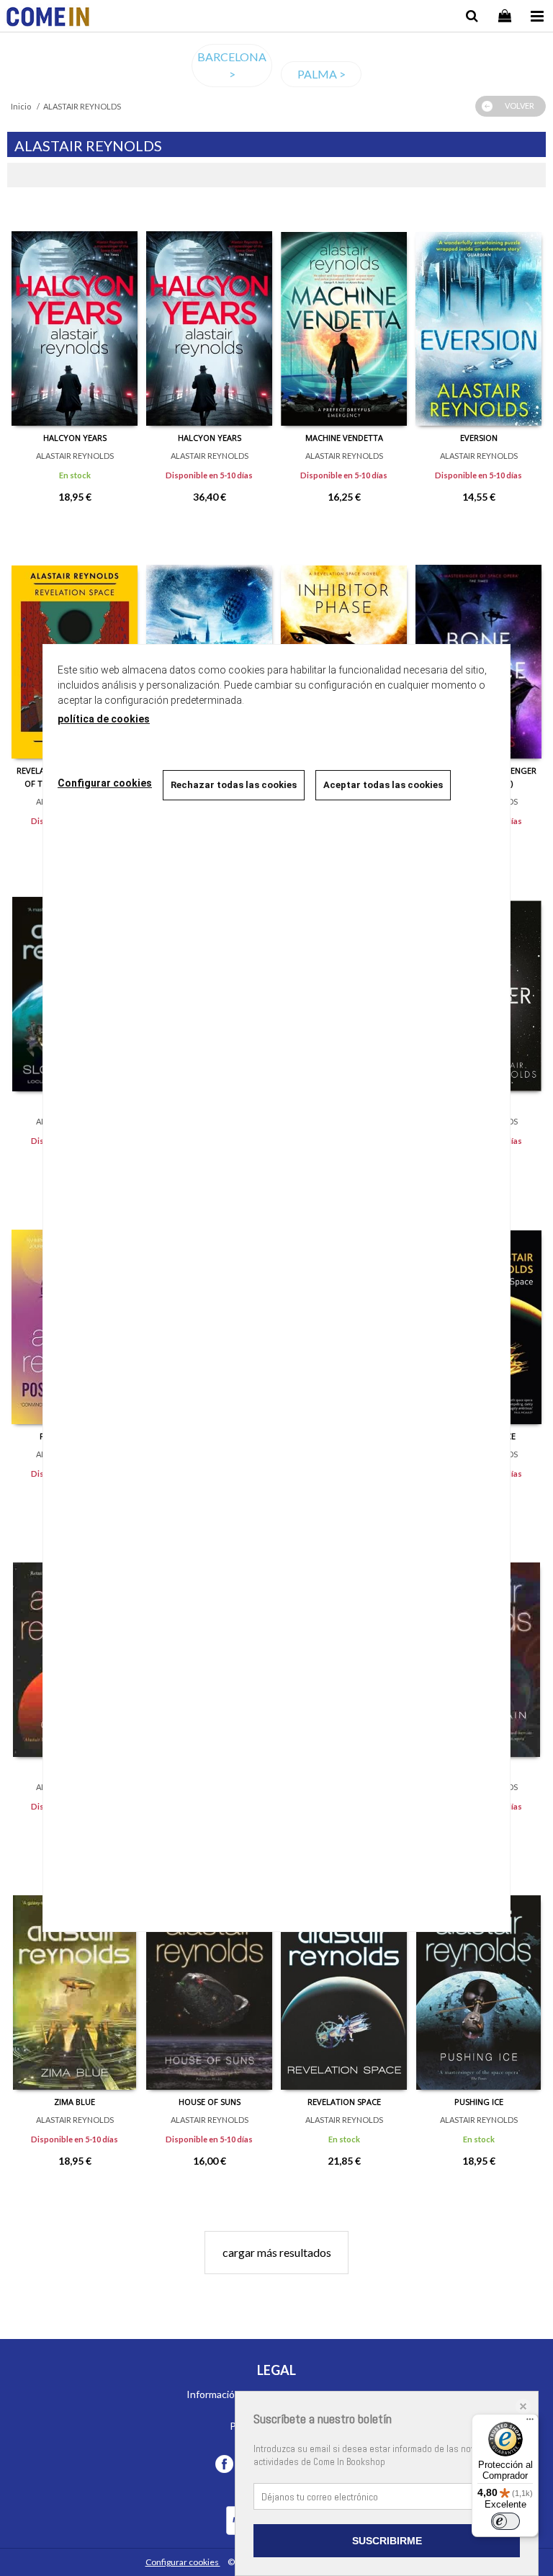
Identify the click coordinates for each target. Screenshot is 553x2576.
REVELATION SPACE (344, 2102)
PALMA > (322, 74)
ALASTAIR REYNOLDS (75, 456)
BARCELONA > (232, 65)
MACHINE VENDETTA (344, 438)
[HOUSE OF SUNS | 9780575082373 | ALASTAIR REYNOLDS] (209, 1982)
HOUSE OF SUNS (210, 2102)
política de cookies (104, 719)
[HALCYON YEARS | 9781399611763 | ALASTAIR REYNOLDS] (209, 318)
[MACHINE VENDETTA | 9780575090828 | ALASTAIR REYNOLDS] (344, 318)
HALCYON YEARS (75, 438)
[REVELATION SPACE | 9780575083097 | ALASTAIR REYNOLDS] (344, 1982)
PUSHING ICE (479, 2102)
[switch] (505, 2521)
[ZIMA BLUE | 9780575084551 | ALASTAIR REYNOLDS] (75, 1982)
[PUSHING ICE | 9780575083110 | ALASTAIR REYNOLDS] (478, 1982)
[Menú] (530, 2423)
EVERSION (479, 438)
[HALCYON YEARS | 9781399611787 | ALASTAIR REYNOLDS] (75, 318)
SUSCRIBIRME (387, 2541)
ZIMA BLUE (75, 2102)
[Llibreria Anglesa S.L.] (48, 18)
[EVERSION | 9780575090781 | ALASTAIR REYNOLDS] (478, 318)
